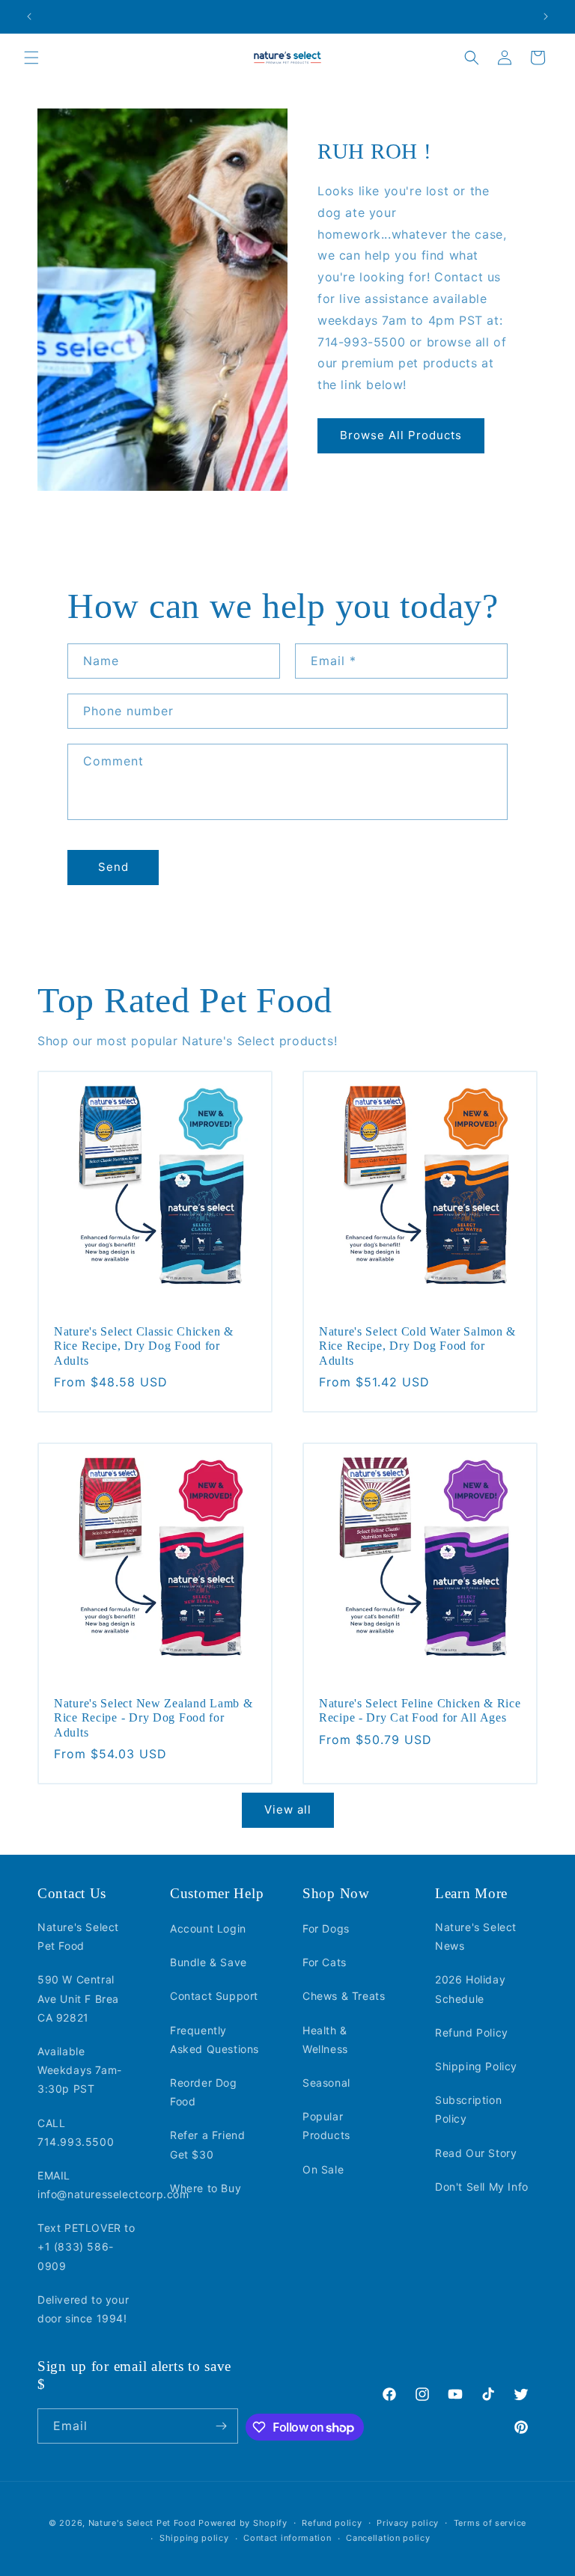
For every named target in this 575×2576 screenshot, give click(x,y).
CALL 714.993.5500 (76, 2132)
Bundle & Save (209, 1962)
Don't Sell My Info (482, 2187)
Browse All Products (401, 435)
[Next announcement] (546, 16)
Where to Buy (206, 2188)
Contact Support (214, 1996)
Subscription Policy (468, 2109)
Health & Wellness (325, 2040)
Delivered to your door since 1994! (83, 2309)
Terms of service (490, 2523)
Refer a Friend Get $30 (207, 2144)
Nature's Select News (476, 1936)
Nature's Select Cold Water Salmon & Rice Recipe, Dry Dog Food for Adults (417, 1346)
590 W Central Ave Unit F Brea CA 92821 (78, 1998)
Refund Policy (472, 2032)
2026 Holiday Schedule (470, 1989)
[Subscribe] (221, 2426)
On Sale (323, 2169)
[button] (31, 58)
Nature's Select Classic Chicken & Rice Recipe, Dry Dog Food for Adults (144, 1346)
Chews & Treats (344, 1996)
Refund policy (332, 2523)
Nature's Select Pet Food (78, 1936)
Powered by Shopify (243, 2523)
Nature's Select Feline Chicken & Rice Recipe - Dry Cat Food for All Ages (420, 1710)
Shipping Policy (476, 2066)
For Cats (325, 1962)
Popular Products (326, 2126)
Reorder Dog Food (204, 2092)
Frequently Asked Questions (215, 2040)
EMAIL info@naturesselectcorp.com (113, 2185)
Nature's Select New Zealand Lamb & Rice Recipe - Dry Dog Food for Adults (153, 1718)
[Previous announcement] (29, 16)
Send (113, 867)
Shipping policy (194, 2538)
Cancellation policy (388, 2538)
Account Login (208, 1928)
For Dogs (326, 1928)
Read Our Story (476, 2153)
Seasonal (326, 2083)
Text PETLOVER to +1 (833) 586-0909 (86, 2246)
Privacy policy (408, 2523)
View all (288, 1809)
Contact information (287, 2538)
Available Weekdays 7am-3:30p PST (80, 2070)
